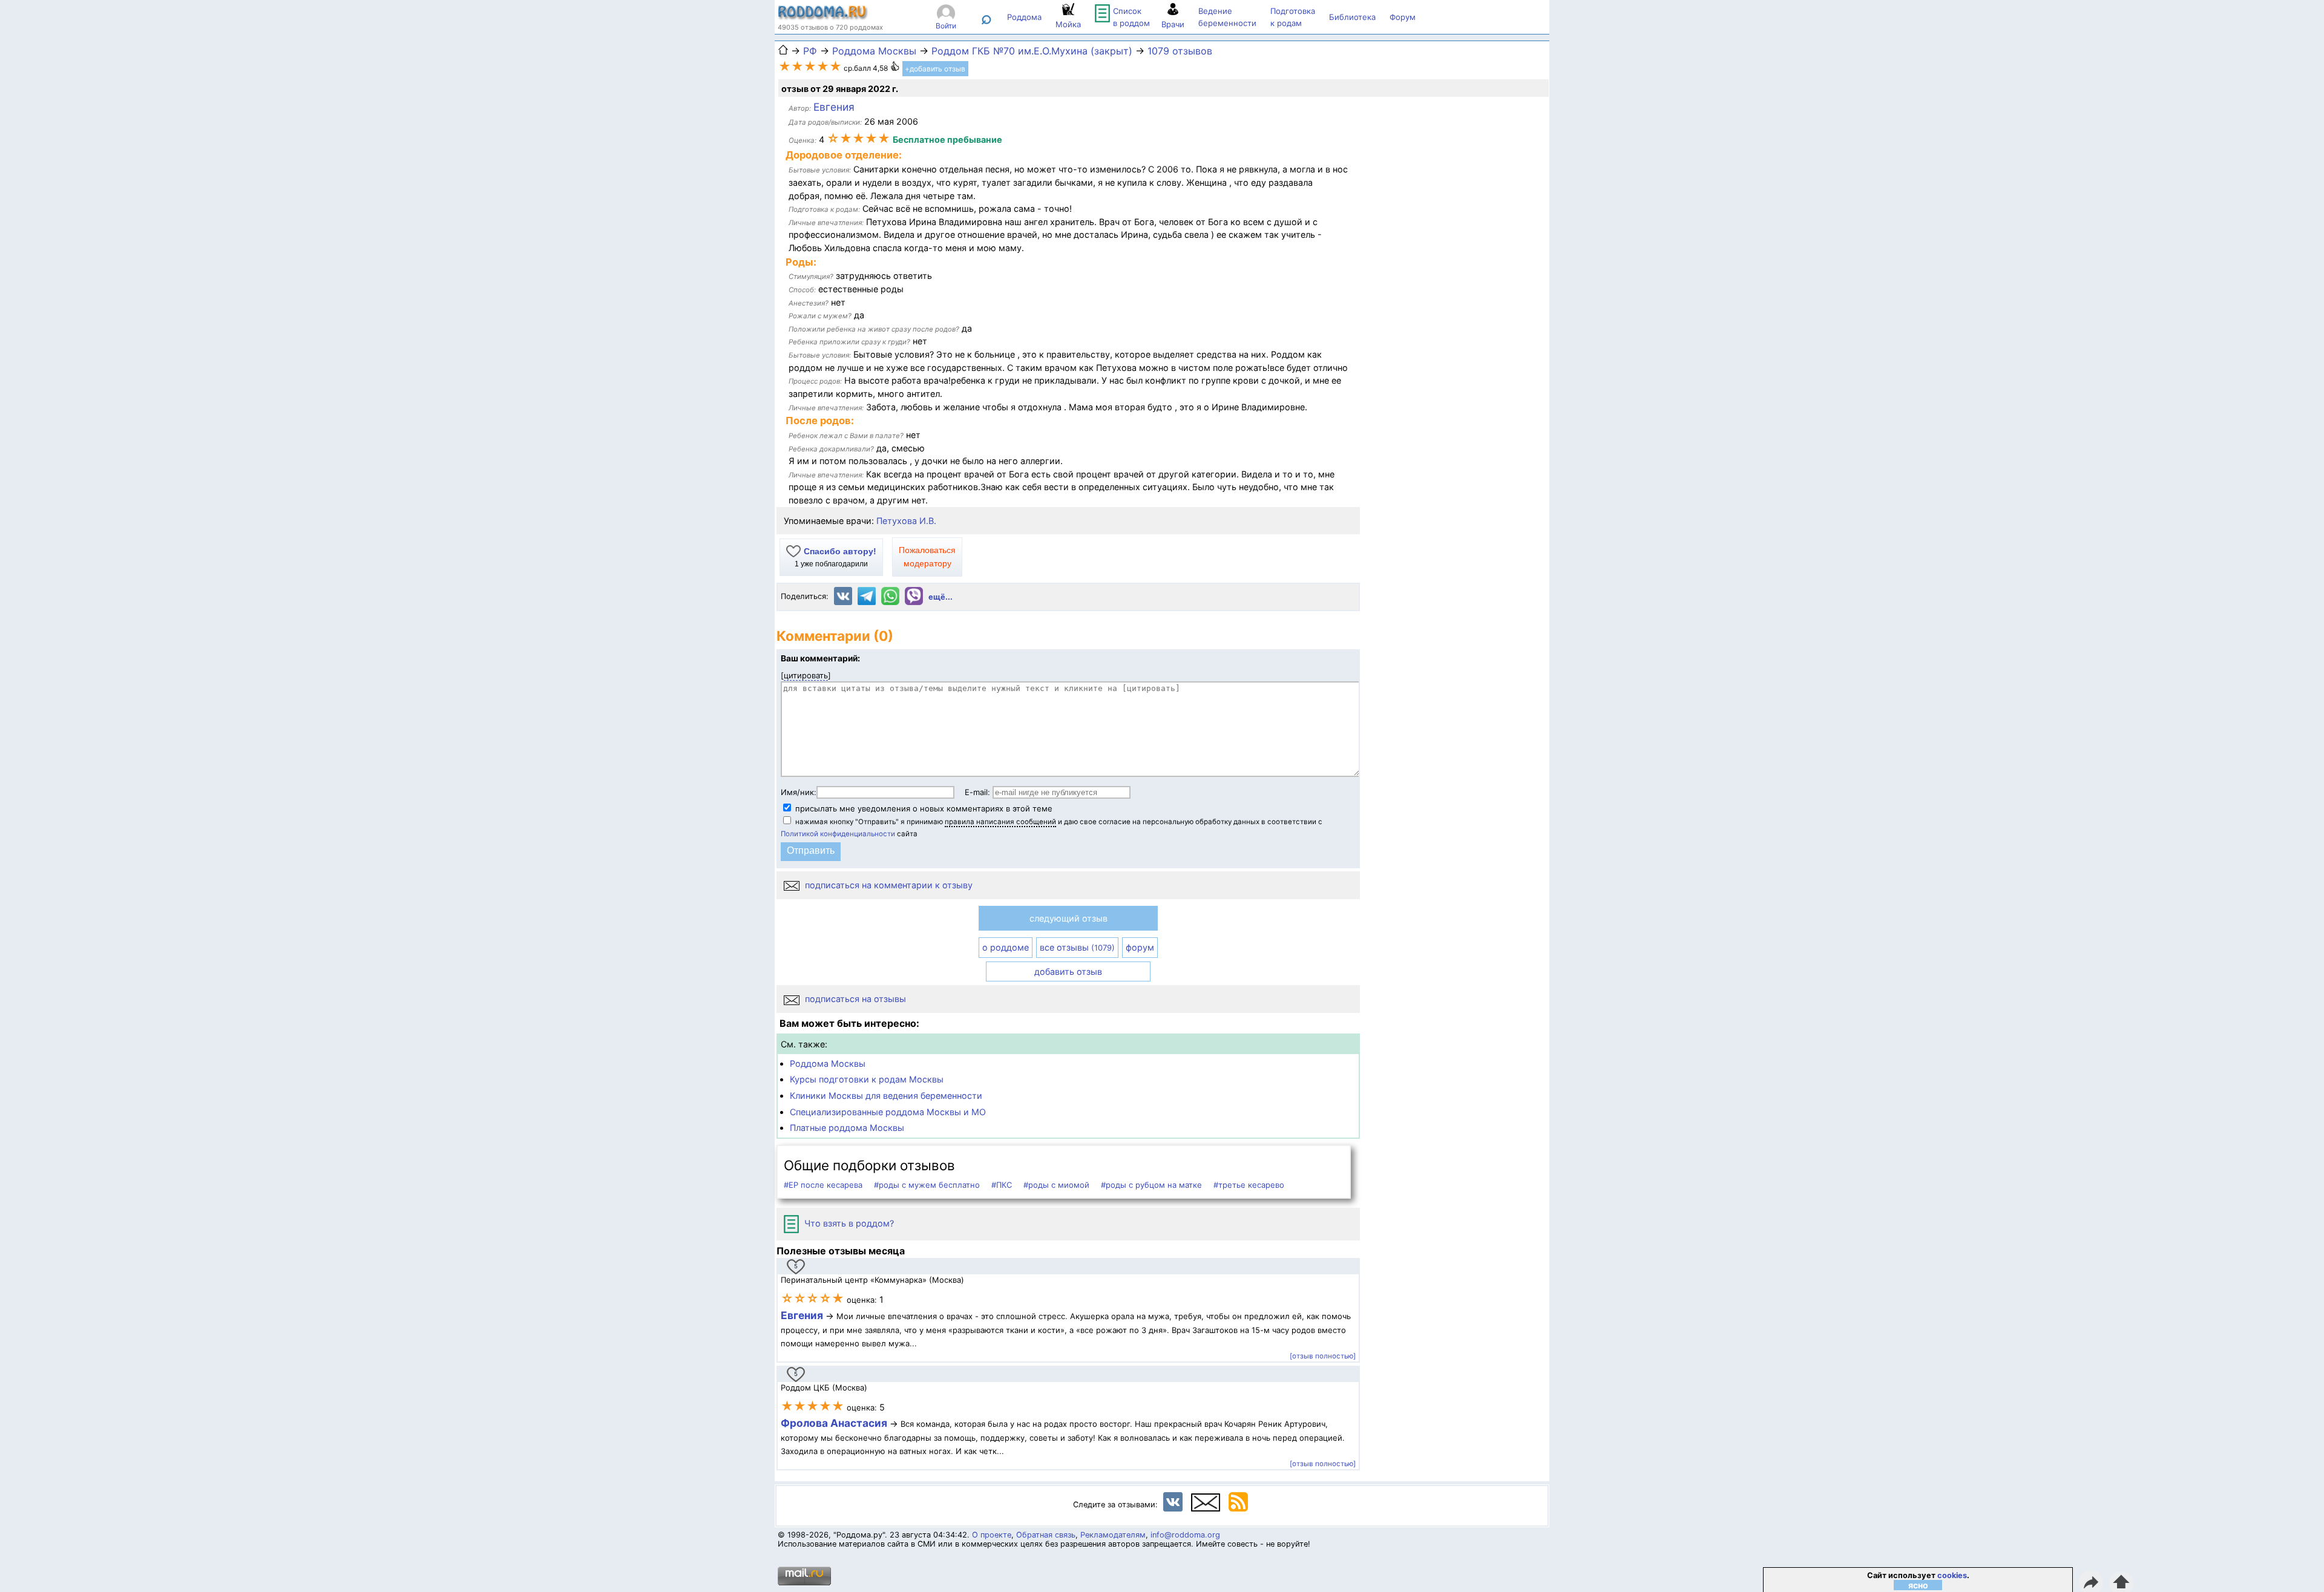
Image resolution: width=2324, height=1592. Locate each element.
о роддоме (1006, 947)
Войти (946, 26)
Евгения (802, 1315)
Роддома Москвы (828, 1063)
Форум (1403, 17)
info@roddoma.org (1185, 1535)
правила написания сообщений (1000, 822)
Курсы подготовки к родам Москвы (867, 1079)
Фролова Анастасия (835, 1423)
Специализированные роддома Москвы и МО (888, 1112)
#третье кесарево (1249, 1185)
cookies (1952, 1575)
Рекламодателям (1113, 1535)
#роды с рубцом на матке (1151, 1185)
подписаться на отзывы (854, 999)
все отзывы (1077, 947)
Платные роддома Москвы (847, 1128)
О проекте (992, 1535)
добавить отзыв (1068, 971)
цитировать (806, 675)
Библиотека (1352, 17)
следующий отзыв (1068, 918)
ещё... (940, 597)
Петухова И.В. (906, 521)
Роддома (1024, 17)
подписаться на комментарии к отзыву (888, 885)
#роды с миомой (1056, 1185)
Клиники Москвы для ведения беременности (886, 1096)
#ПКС (1002, 1185)
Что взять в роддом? (848, 1223)
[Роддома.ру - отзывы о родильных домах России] (823, 17)
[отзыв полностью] (1323, 1356)
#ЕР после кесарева (823, 1185)
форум (1140, 947)
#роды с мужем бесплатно (927, 1185)
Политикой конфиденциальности (838, 834)
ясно (1918, 1585)
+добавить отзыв (935, 69)
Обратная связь (1046, 1535)
